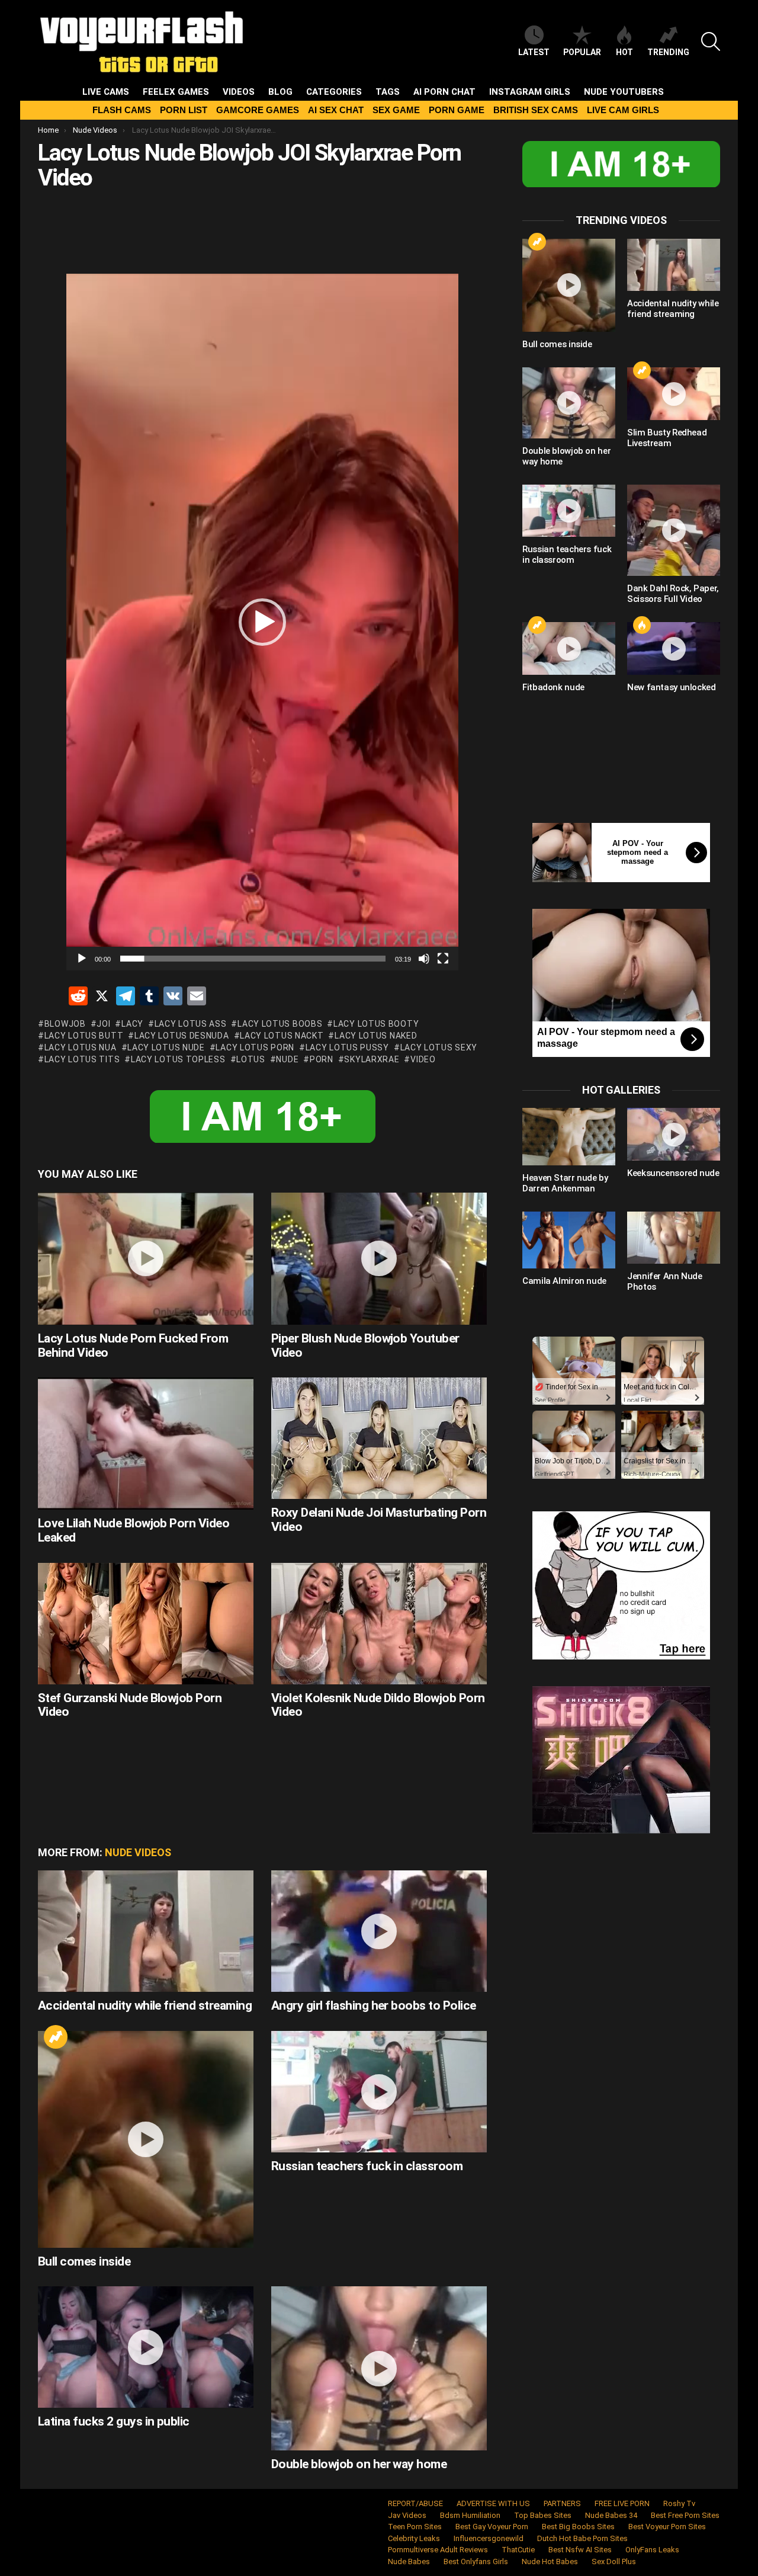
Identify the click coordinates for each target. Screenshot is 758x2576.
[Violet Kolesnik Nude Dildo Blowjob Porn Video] (379, 1624)
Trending (668, 52)
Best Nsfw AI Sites (580, 2550)
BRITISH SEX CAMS (536, 110)
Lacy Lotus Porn (255, 1047)
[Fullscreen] (443, 959)
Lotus (251, 1059)
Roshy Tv (679, 2503)
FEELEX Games (176, 92)
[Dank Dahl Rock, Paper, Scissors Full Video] (674, 531)
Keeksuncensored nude (673, 1173)
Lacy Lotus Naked (376, 1036)
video (423, 1059)
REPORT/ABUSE (415, 2503)
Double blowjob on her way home (359, 2464)
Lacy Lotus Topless (178, 1059)
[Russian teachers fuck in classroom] (379, 2092)
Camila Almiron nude (564, 1281)
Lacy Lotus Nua (81, 1047)
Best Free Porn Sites (685, 2515)
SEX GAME (396, 110)
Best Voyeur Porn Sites (667, 2527)
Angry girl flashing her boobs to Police (374, 2005)
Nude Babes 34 (611, 2515)
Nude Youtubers (624, 92)
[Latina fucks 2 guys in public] (146, 2347)
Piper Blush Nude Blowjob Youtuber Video (365, 1345)
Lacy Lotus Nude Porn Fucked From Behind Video (133, 1345)
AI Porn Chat (444, 92)
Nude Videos (138, 1852)
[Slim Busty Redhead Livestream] (674, 393)
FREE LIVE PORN (622, 2503)
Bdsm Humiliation (470, 2515)
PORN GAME (457, 110)
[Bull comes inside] (146, 2139)
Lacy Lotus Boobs (280, 1024)
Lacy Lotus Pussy (347, 1047)
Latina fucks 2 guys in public (114, 2421)
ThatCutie (518, 2550)
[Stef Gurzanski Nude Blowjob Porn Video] (146, 1624)
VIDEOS (239, 92)
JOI (103, 1024)
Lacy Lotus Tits (82, 1059)
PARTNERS (562, 2503)
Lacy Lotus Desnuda (182, 1036)
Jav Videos (407, 2515)
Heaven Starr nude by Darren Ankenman (565, 1183)
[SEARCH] (711, 41)
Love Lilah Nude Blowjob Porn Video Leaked (134, 1530)
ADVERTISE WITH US (493, 2503)
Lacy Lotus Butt (84, 1036)
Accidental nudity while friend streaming (145, 2005)
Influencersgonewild (489, 2538)
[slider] (253, 959)
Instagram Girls (530, 92)
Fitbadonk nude (553, 687)
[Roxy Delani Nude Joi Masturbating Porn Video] (379, 1438)
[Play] (82, 959)
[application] (262, 622)
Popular (582, 52)
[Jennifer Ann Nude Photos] (674, 1238)
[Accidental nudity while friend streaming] (146, 1931)
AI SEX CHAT (336, 110)
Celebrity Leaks (414, 2538)
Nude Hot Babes (550, 2561)
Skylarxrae (372, 1059)
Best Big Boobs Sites (578, 2527)
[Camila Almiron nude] (569, 1240)
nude (287, 1059)
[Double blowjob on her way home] (379, 2368)
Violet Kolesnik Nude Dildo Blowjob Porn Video (378, 1705)
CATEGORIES (334, 92)
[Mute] (424, 959)
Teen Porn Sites (415, 2527)
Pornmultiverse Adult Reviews (438, 2550)
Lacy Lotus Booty (376, 1024)
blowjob (65, 1024)
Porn (322, 1059)
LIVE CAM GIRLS (623, 110)
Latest (534, 52)
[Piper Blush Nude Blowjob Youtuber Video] (379, 1259)
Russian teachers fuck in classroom (367, 2166)
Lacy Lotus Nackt (282, 1036)
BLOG (280, 92)
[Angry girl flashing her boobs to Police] (379, 1931)
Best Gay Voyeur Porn (492, 2527)
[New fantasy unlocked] (674, 648)
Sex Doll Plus (614, 2561)
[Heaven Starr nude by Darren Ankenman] (569, 1136)
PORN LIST (184, 110)
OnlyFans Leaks (652, 2550)
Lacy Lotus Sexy (439, 1047)
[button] (262, 622)
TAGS (388, 92)
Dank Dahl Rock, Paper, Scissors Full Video (673, 594)
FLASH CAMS (122, 110)
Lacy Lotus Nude (166, 1047)
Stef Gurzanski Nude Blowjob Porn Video (130, 1705)
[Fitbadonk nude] (569, 648)
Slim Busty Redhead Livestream (667, 438)
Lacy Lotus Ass (191, 1024)
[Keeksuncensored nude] (674, 1134)
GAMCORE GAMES (258, 110)
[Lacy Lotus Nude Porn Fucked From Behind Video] (146, 1259)
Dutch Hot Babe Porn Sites (582, 2538)
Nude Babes (409, 2561)
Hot (624, 52)
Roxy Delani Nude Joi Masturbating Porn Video (379, 1520)
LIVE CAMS (106, 92)
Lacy (132, 1024)
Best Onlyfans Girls (476, 2561)
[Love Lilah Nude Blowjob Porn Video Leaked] (146, 1444)
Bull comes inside (84, 2261)
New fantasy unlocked (672, 687)
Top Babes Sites (543, 2515)
